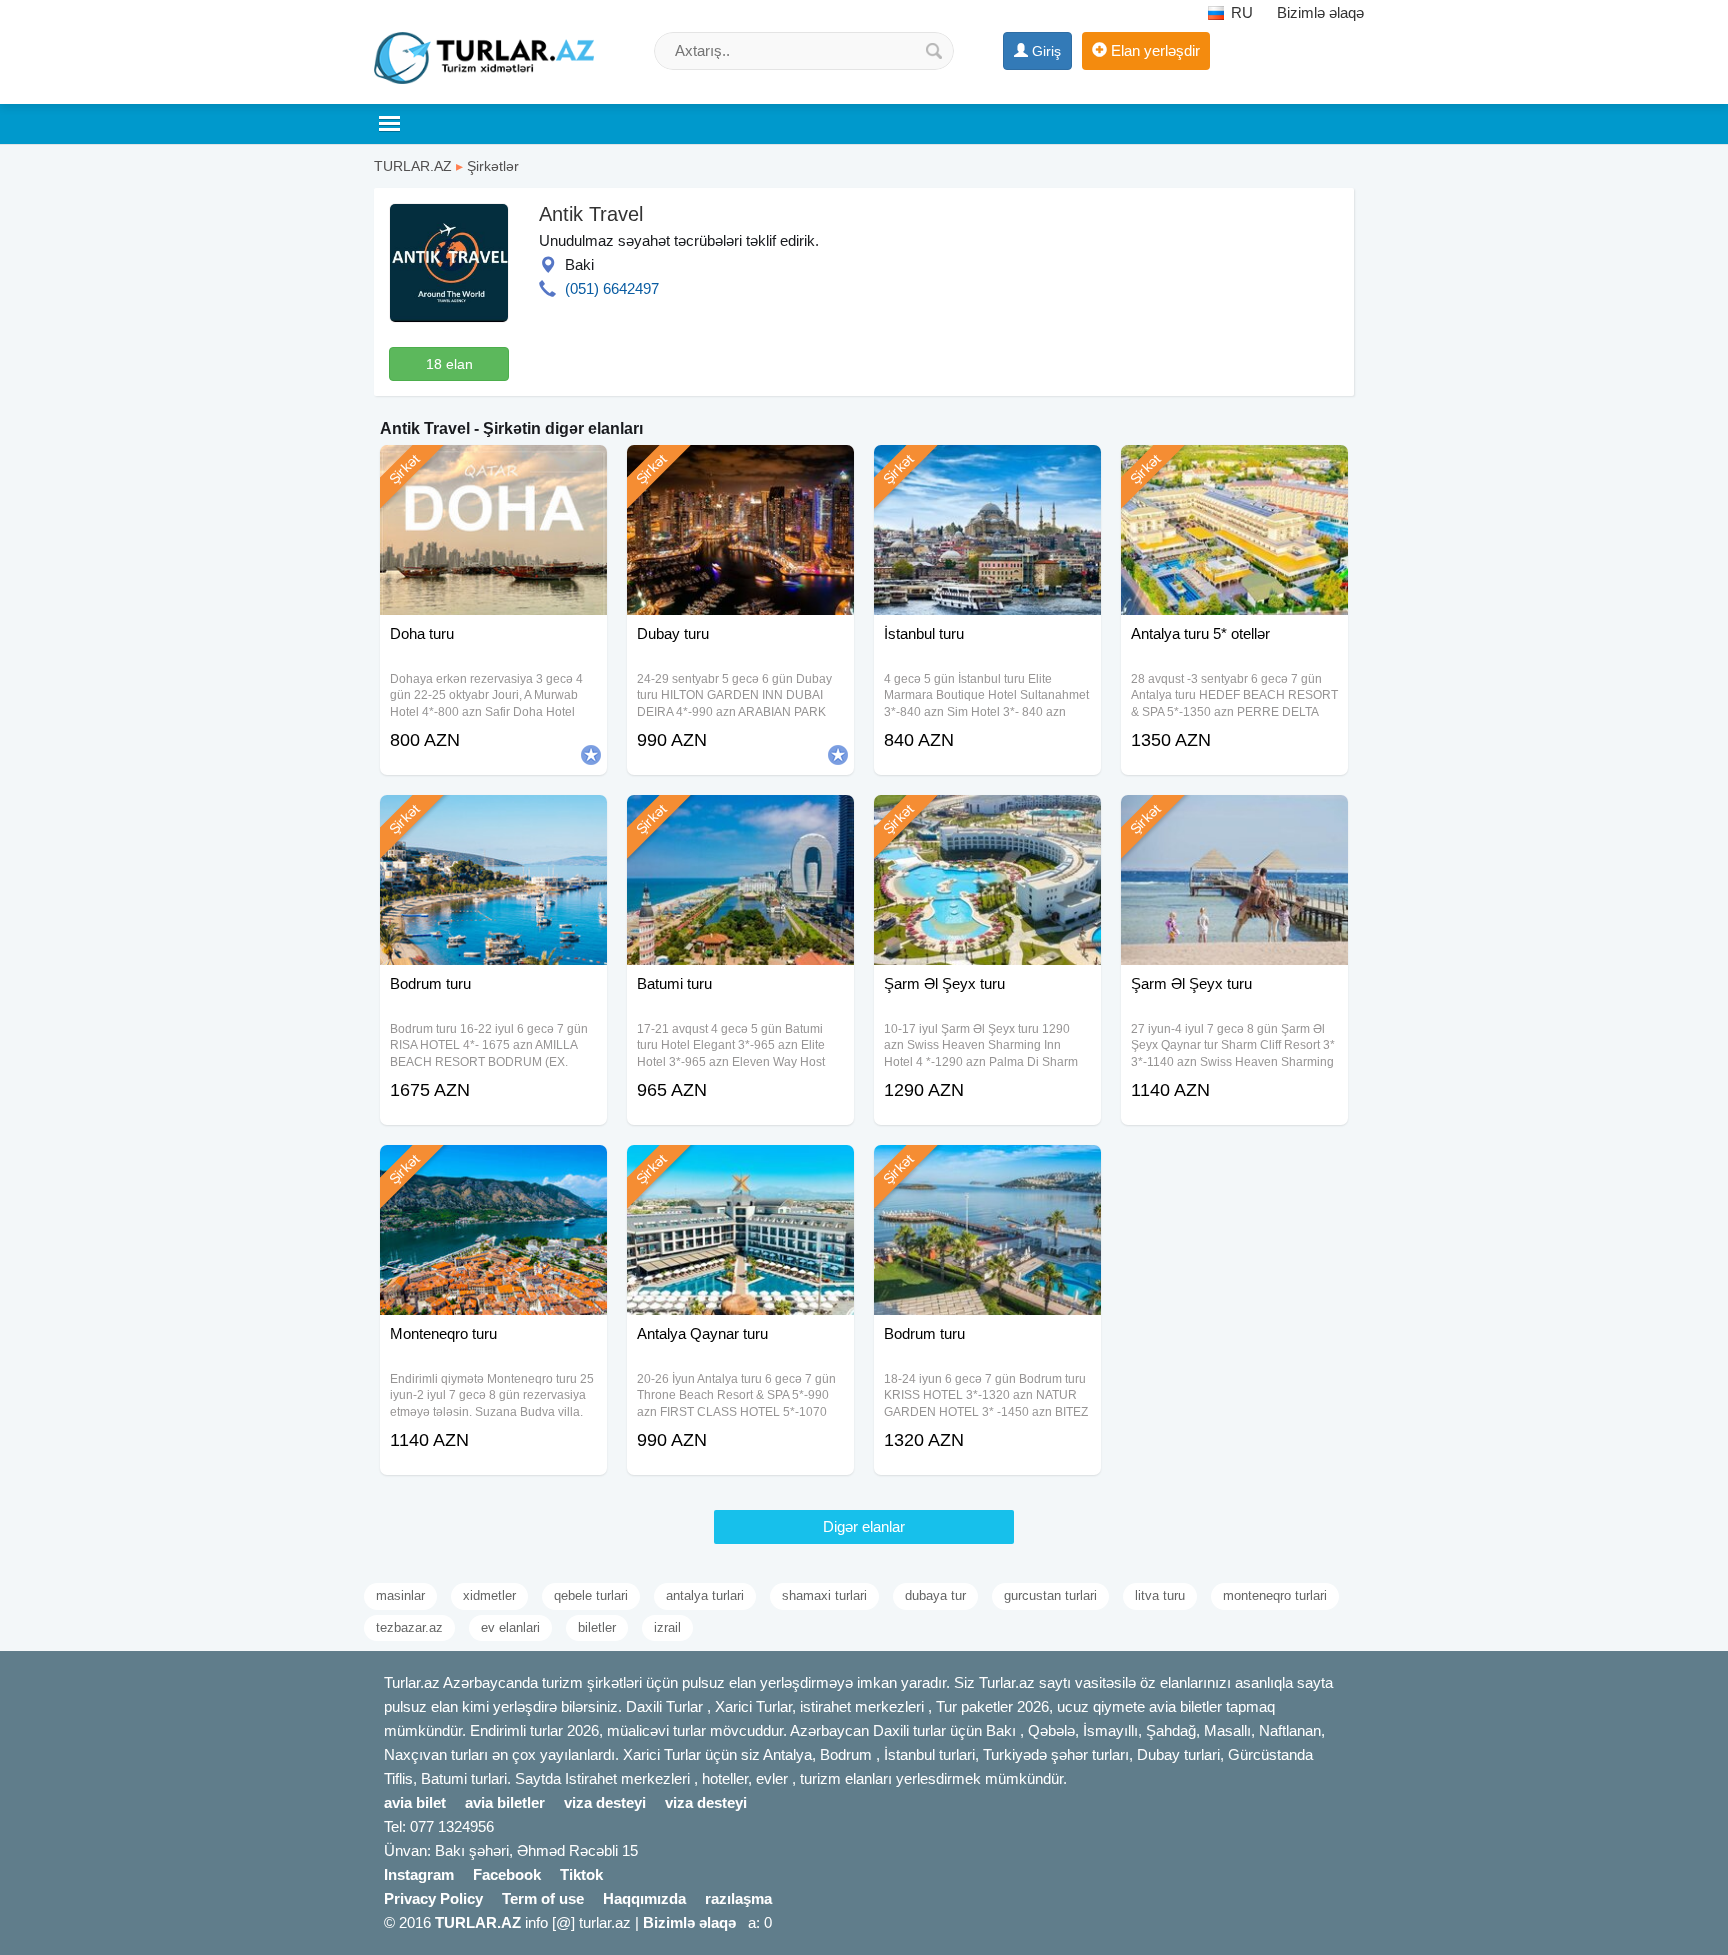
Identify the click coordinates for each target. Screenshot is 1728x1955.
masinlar (400, 1595)
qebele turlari (591, 1595)
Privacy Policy (433, 1898)
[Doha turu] (493, 470)
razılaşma (738, 1898)
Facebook (507, 1874)
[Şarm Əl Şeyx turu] (987, 820)
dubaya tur (935, 1595)
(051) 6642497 (612, 288)
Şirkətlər (493, 166)
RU (1240, 12)
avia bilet (415, 1802)
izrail (667, 1627)
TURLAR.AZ (413, 166)
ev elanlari (510, 1627)
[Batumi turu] (740, 820)
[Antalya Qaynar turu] (740, 1170)
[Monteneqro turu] (493, 1170)
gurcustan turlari (1050, 1595)
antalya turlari (705, 1595)
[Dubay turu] (740, 470)
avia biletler (505, 1802)
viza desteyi (605, 1802)
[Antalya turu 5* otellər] (1234, 470)
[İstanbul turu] (987, 470)
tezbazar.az (409, 1627)
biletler (597, 1627)
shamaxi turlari (824, 1595)
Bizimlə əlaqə (1320, 12)
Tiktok (581, 1874)
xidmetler (489, 1595)
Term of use (543, 1898)
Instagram (419, 1874)
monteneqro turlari (1275, 1595)
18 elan (449, 364)
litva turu (1160, 1595)
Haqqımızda (644, 1898)
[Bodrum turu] (493, 820)
